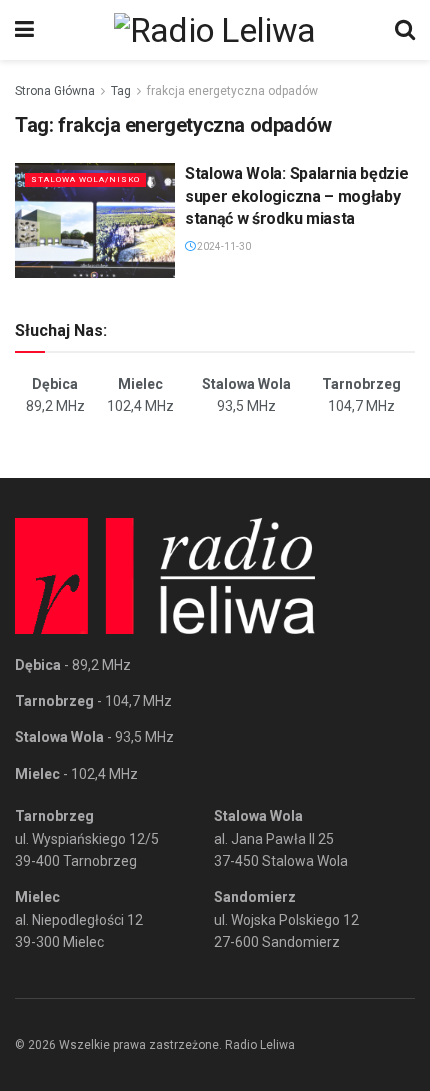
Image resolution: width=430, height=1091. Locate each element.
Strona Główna (55, 91)
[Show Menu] (24, 30)
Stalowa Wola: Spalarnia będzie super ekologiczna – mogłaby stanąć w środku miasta (296, 196)
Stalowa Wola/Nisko (85, 179)
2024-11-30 (223, 246)
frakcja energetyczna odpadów (232, 91)
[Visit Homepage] (215, 30)
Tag (121, 91)
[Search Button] (405, 30)
